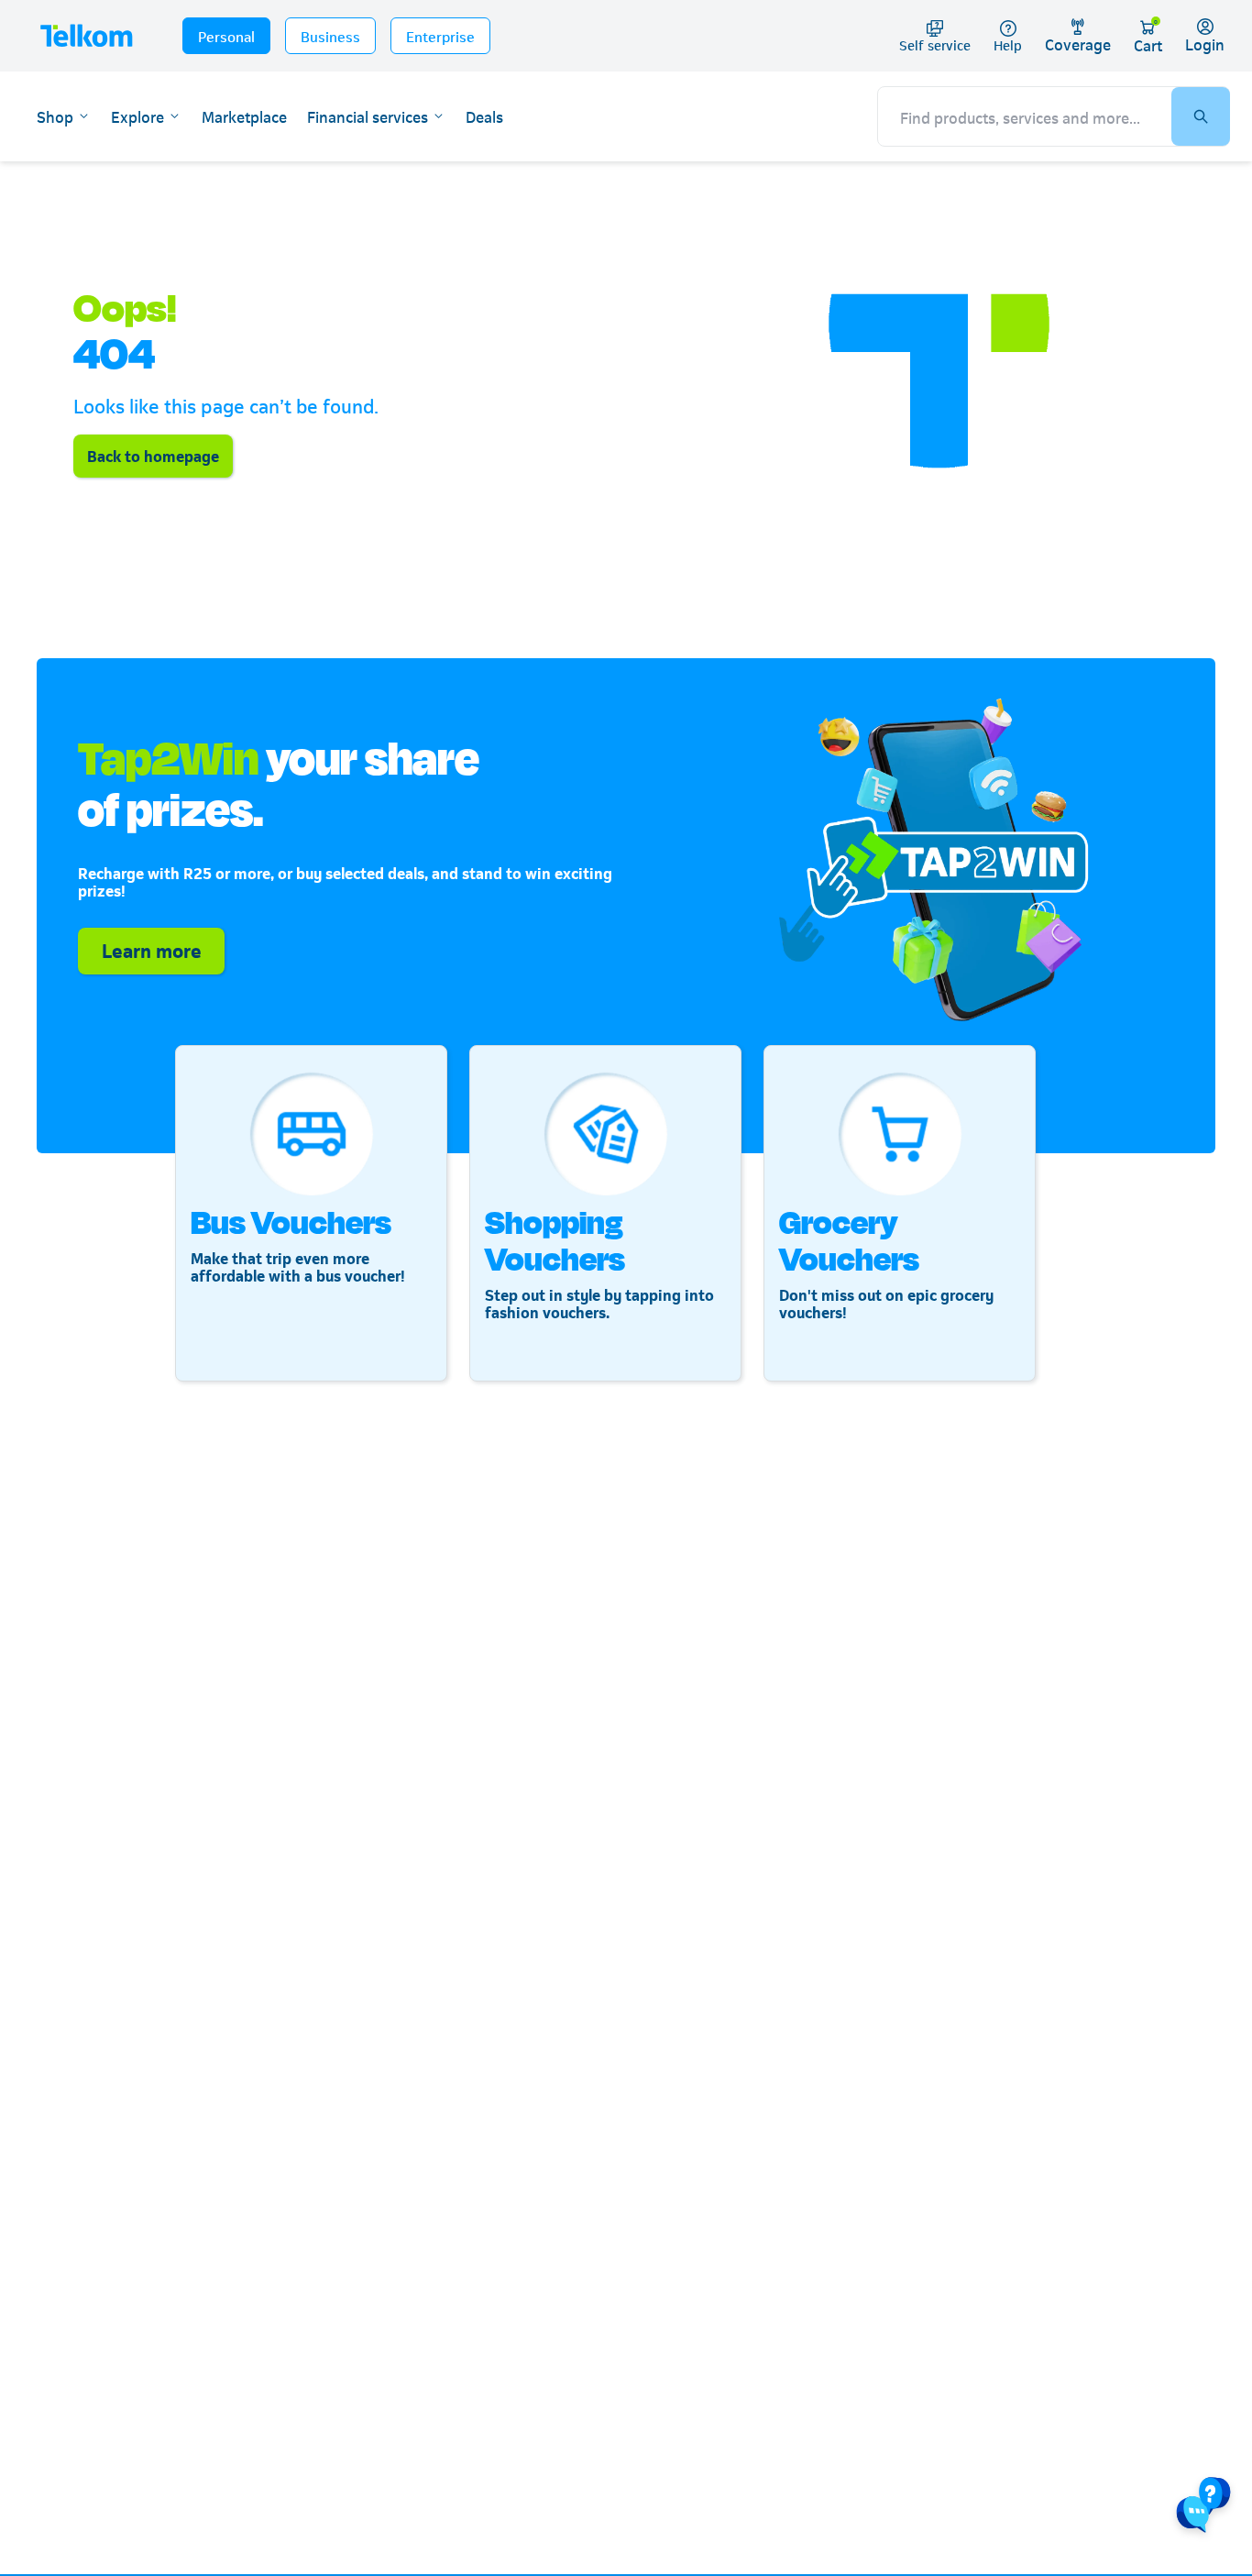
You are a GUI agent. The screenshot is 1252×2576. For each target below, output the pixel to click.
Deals (484, 116)
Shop (55, 116)
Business (330, 35)
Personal (226, 35)
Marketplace (244, 116)
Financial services (368, 116)
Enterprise (440, 35)
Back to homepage (153, 455)
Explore (137, 116)
